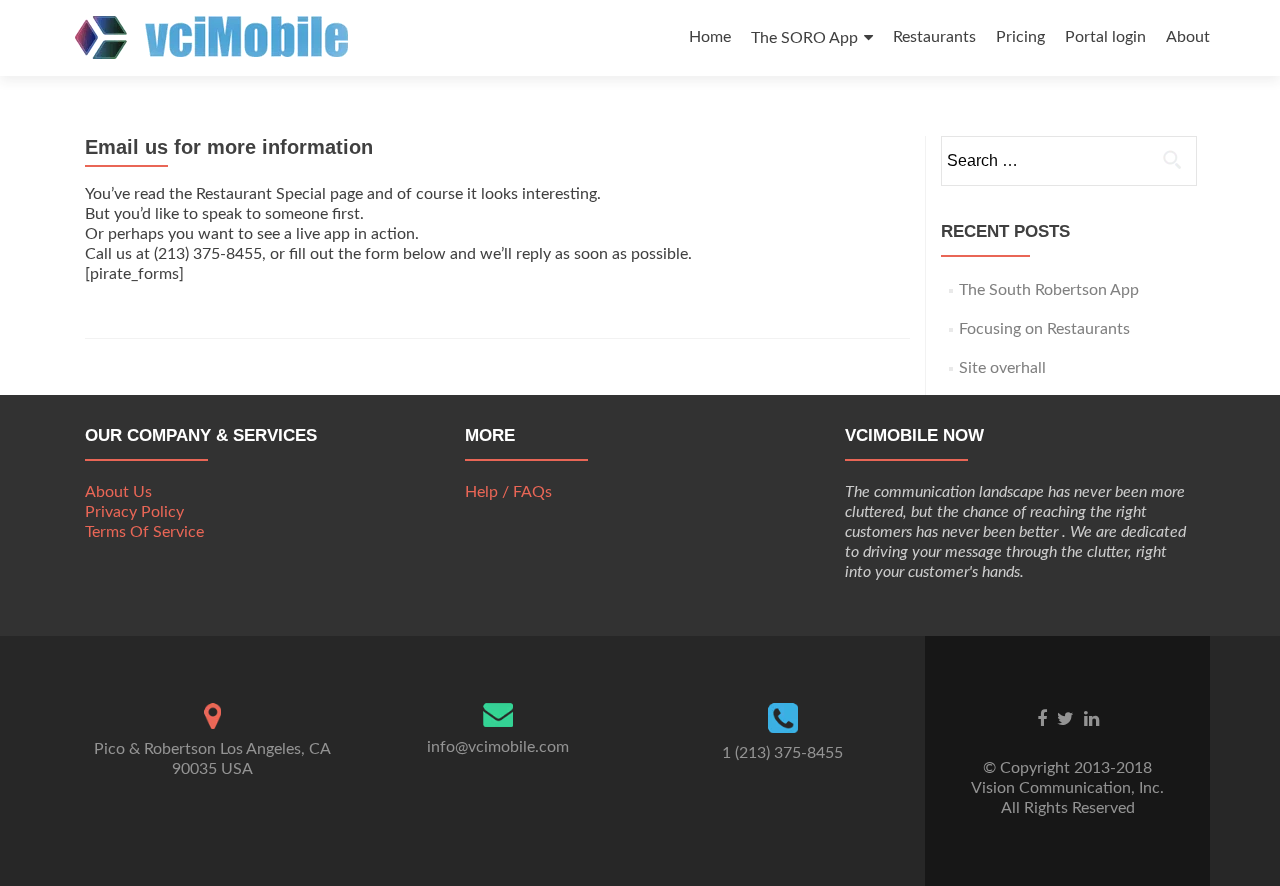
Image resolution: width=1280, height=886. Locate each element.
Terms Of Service (144, 532)
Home (710, 37)
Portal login (1105, 37)
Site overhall (1002, 368)
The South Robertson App (1049, 290)
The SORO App (804, 38)
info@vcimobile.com (498, 747)
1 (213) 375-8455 (782, 753)
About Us (118, 492)
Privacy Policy (134, 512)
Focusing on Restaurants (1044, 329)
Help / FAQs (508, 492)
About (1188, 37)
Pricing (1020, 37)
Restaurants (934, 37)
